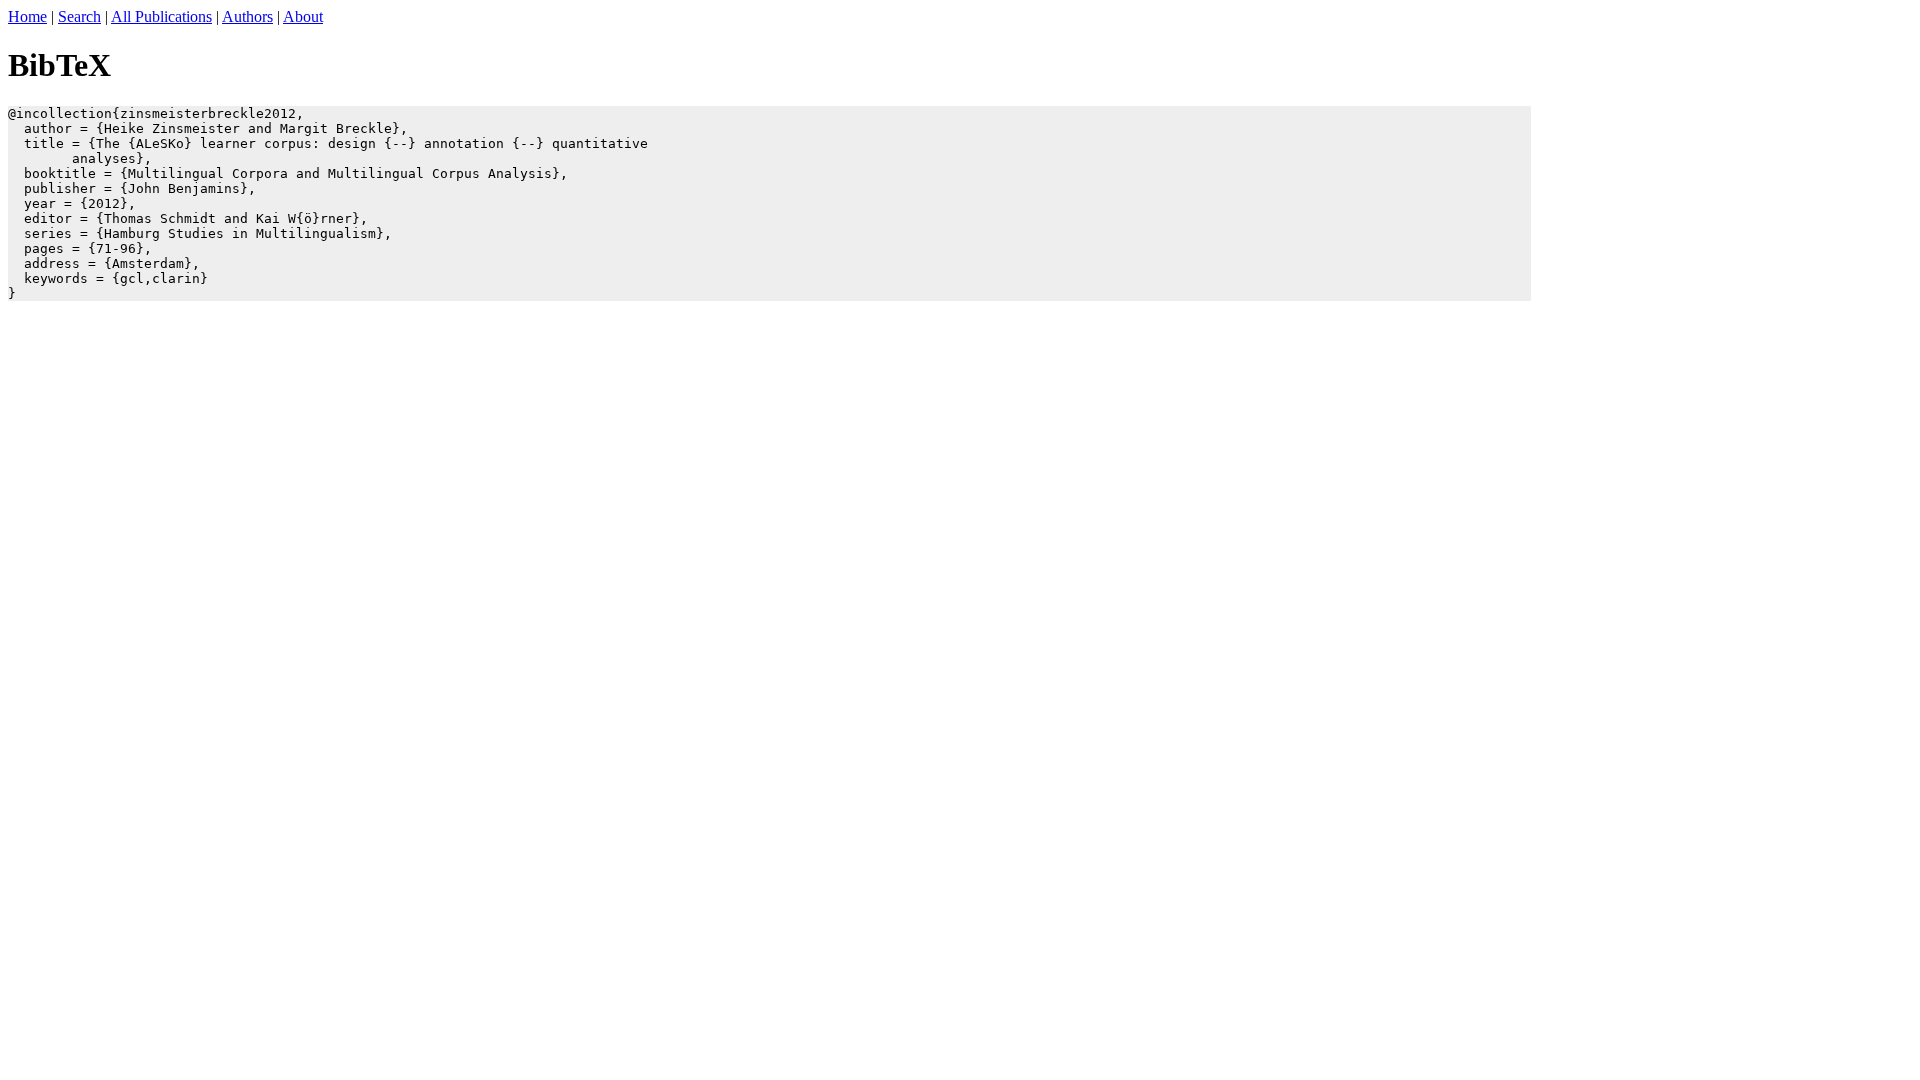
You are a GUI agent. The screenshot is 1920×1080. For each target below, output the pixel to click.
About (303, 16)
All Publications (161, 16)
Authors (247, 16)
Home (27, 16)
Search (79, 16)
